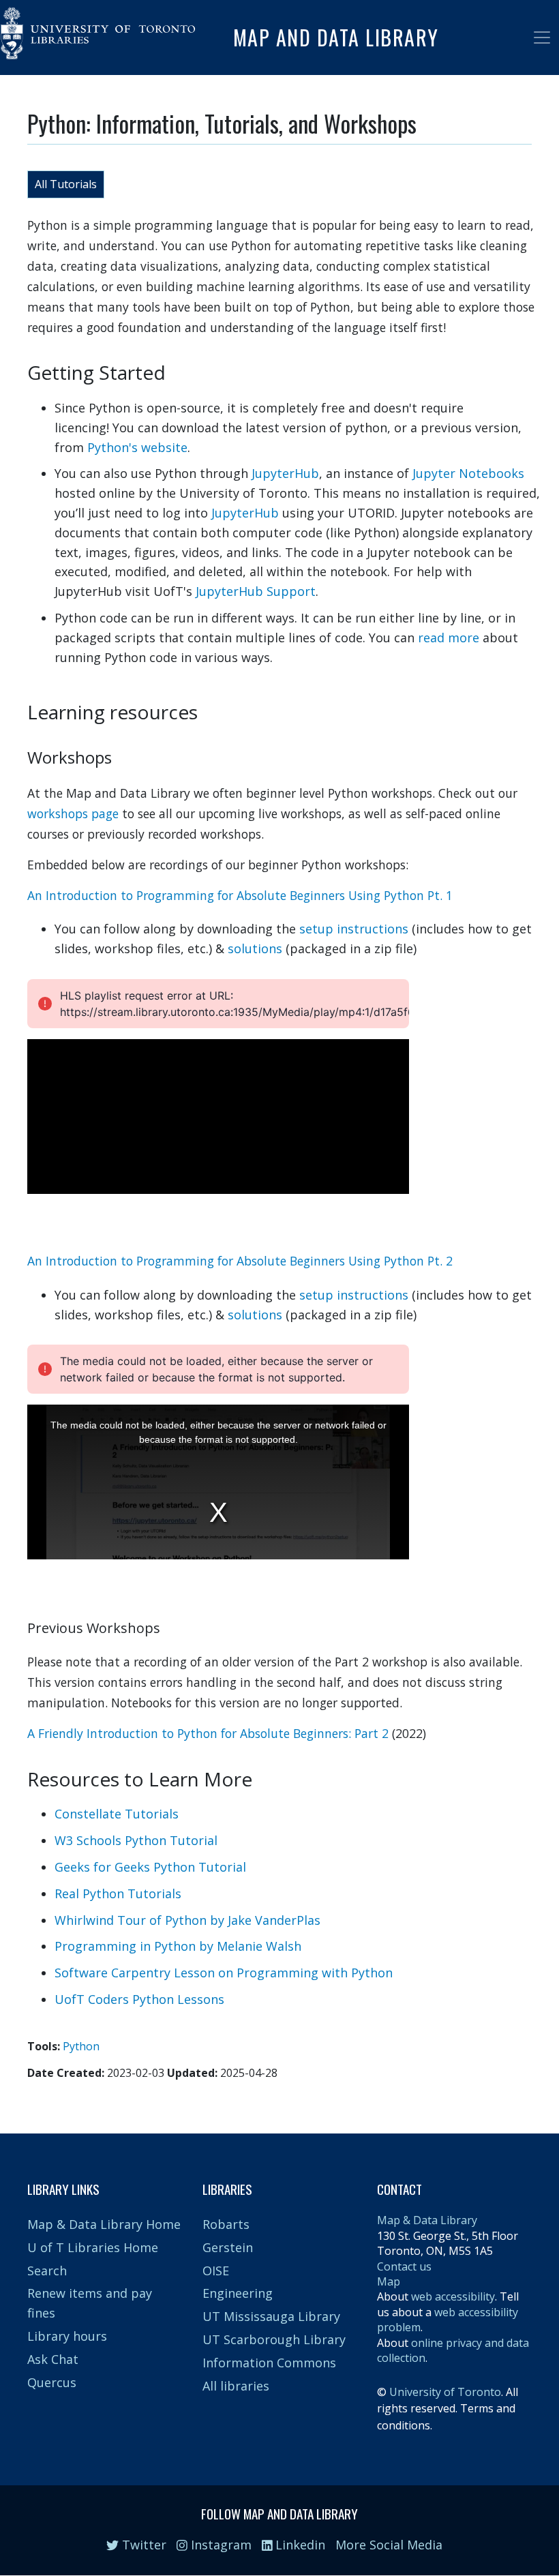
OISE (216, 2271)
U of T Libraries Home (93, 2247)
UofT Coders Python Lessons (139, 1999)
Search (47, 2271)
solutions (255, 948)
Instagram (220, 2545)
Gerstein (228, 2247)
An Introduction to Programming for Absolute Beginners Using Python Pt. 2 (240, 1261)
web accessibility (453, 2296)
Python (81, 2046)
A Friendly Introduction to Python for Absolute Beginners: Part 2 (208, 1733)
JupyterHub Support (256, 591)
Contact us (404, 2266)
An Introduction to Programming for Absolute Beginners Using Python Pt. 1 (240, 895)
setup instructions (354, 929)
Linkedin (299, 2545)
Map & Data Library (427, 2220)
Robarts (226, 2224)
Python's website (137, 447)
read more (449, 638)
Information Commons (269, 2363)
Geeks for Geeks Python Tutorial (150, 1867)
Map (389, 2281)
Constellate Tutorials (117, 1814)
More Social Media (389, 2545)
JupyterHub (285, 473)
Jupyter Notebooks (468, 473)
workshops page (73, 813)
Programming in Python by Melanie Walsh (178, 1946)
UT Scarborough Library (274, 2339)
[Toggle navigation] (542, 38)
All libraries (236, 2386)
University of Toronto (445, 2392)
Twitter (142, 2545)
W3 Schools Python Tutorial (136, 1840)
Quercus (52, 2382)
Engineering (238, 2293)
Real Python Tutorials (118, 1893)
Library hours (67, 2336)
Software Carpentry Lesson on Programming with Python (224, 1973)
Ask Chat (53, 2359)
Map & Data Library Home (104, 2224)
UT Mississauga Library (271, 2316)
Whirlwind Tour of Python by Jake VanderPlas (187, 1920)
